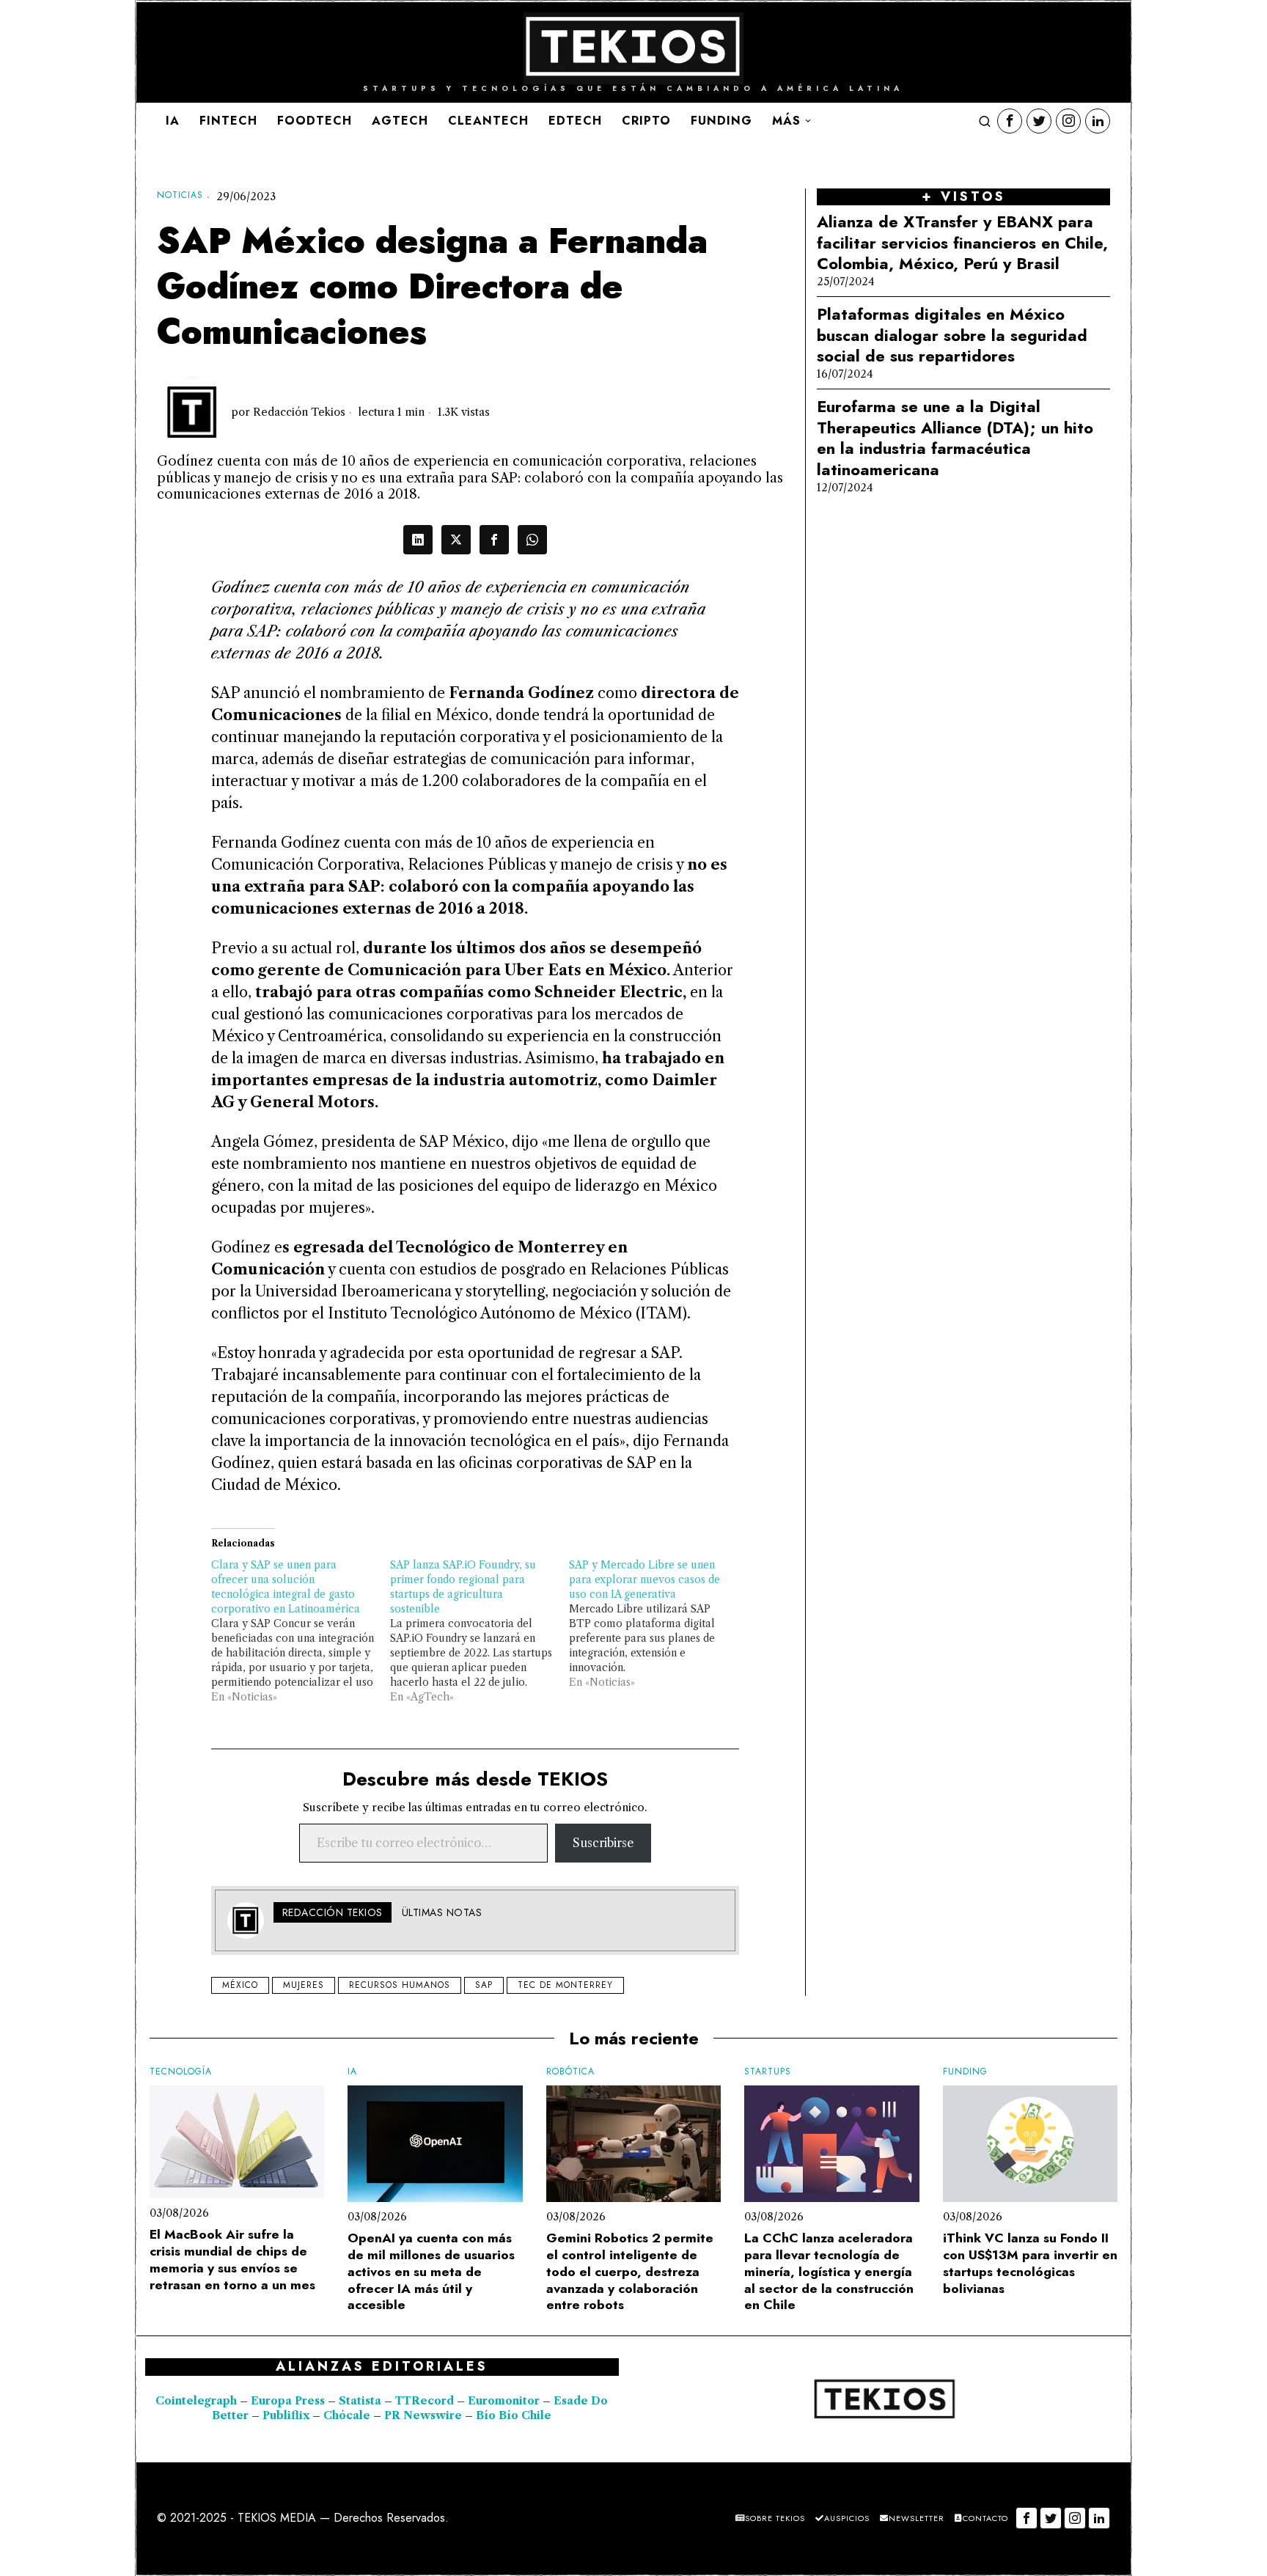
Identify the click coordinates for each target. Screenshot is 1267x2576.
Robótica (570, 2072)
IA (352, 2072)
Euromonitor (505, 2401)
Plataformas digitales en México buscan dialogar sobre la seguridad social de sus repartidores (952, 335)
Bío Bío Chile (514, 2415)
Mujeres (304, 1985)
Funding (965, 2072)
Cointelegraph (196, 2401)
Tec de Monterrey (565, 1985)
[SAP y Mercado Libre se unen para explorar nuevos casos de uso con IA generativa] (658, 1623)
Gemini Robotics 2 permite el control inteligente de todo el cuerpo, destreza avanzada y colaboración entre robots (630, 2272)
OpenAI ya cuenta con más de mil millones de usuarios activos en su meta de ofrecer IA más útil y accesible (431, 2272)
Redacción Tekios (299, 412)
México (240, 1985)
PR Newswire (423, 2415)
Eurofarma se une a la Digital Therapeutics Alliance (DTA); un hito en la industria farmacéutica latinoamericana (955, 438)
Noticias (180, 195)
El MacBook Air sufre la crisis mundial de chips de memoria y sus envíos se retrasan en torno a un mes (232, 2260)
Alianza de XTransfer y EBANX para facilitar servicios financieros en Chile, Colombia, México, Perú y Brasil (962, 243)
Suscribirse (603, 1843)
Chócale (347, 2415)
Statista (361, 2401)
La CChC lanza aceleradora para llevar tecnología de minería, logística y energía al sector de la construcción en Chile (829, 2272)
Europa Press (288, 2401)
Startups (768, 2072)
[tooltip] (1010, 121)
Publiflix (286, 2415)
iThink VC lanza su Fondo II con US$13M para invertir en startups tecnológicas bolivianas (1030, 2263)
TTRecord (426, 2401)
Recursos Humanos (400, 1985)
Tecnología (181, 2072)
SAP (484, 1985)
